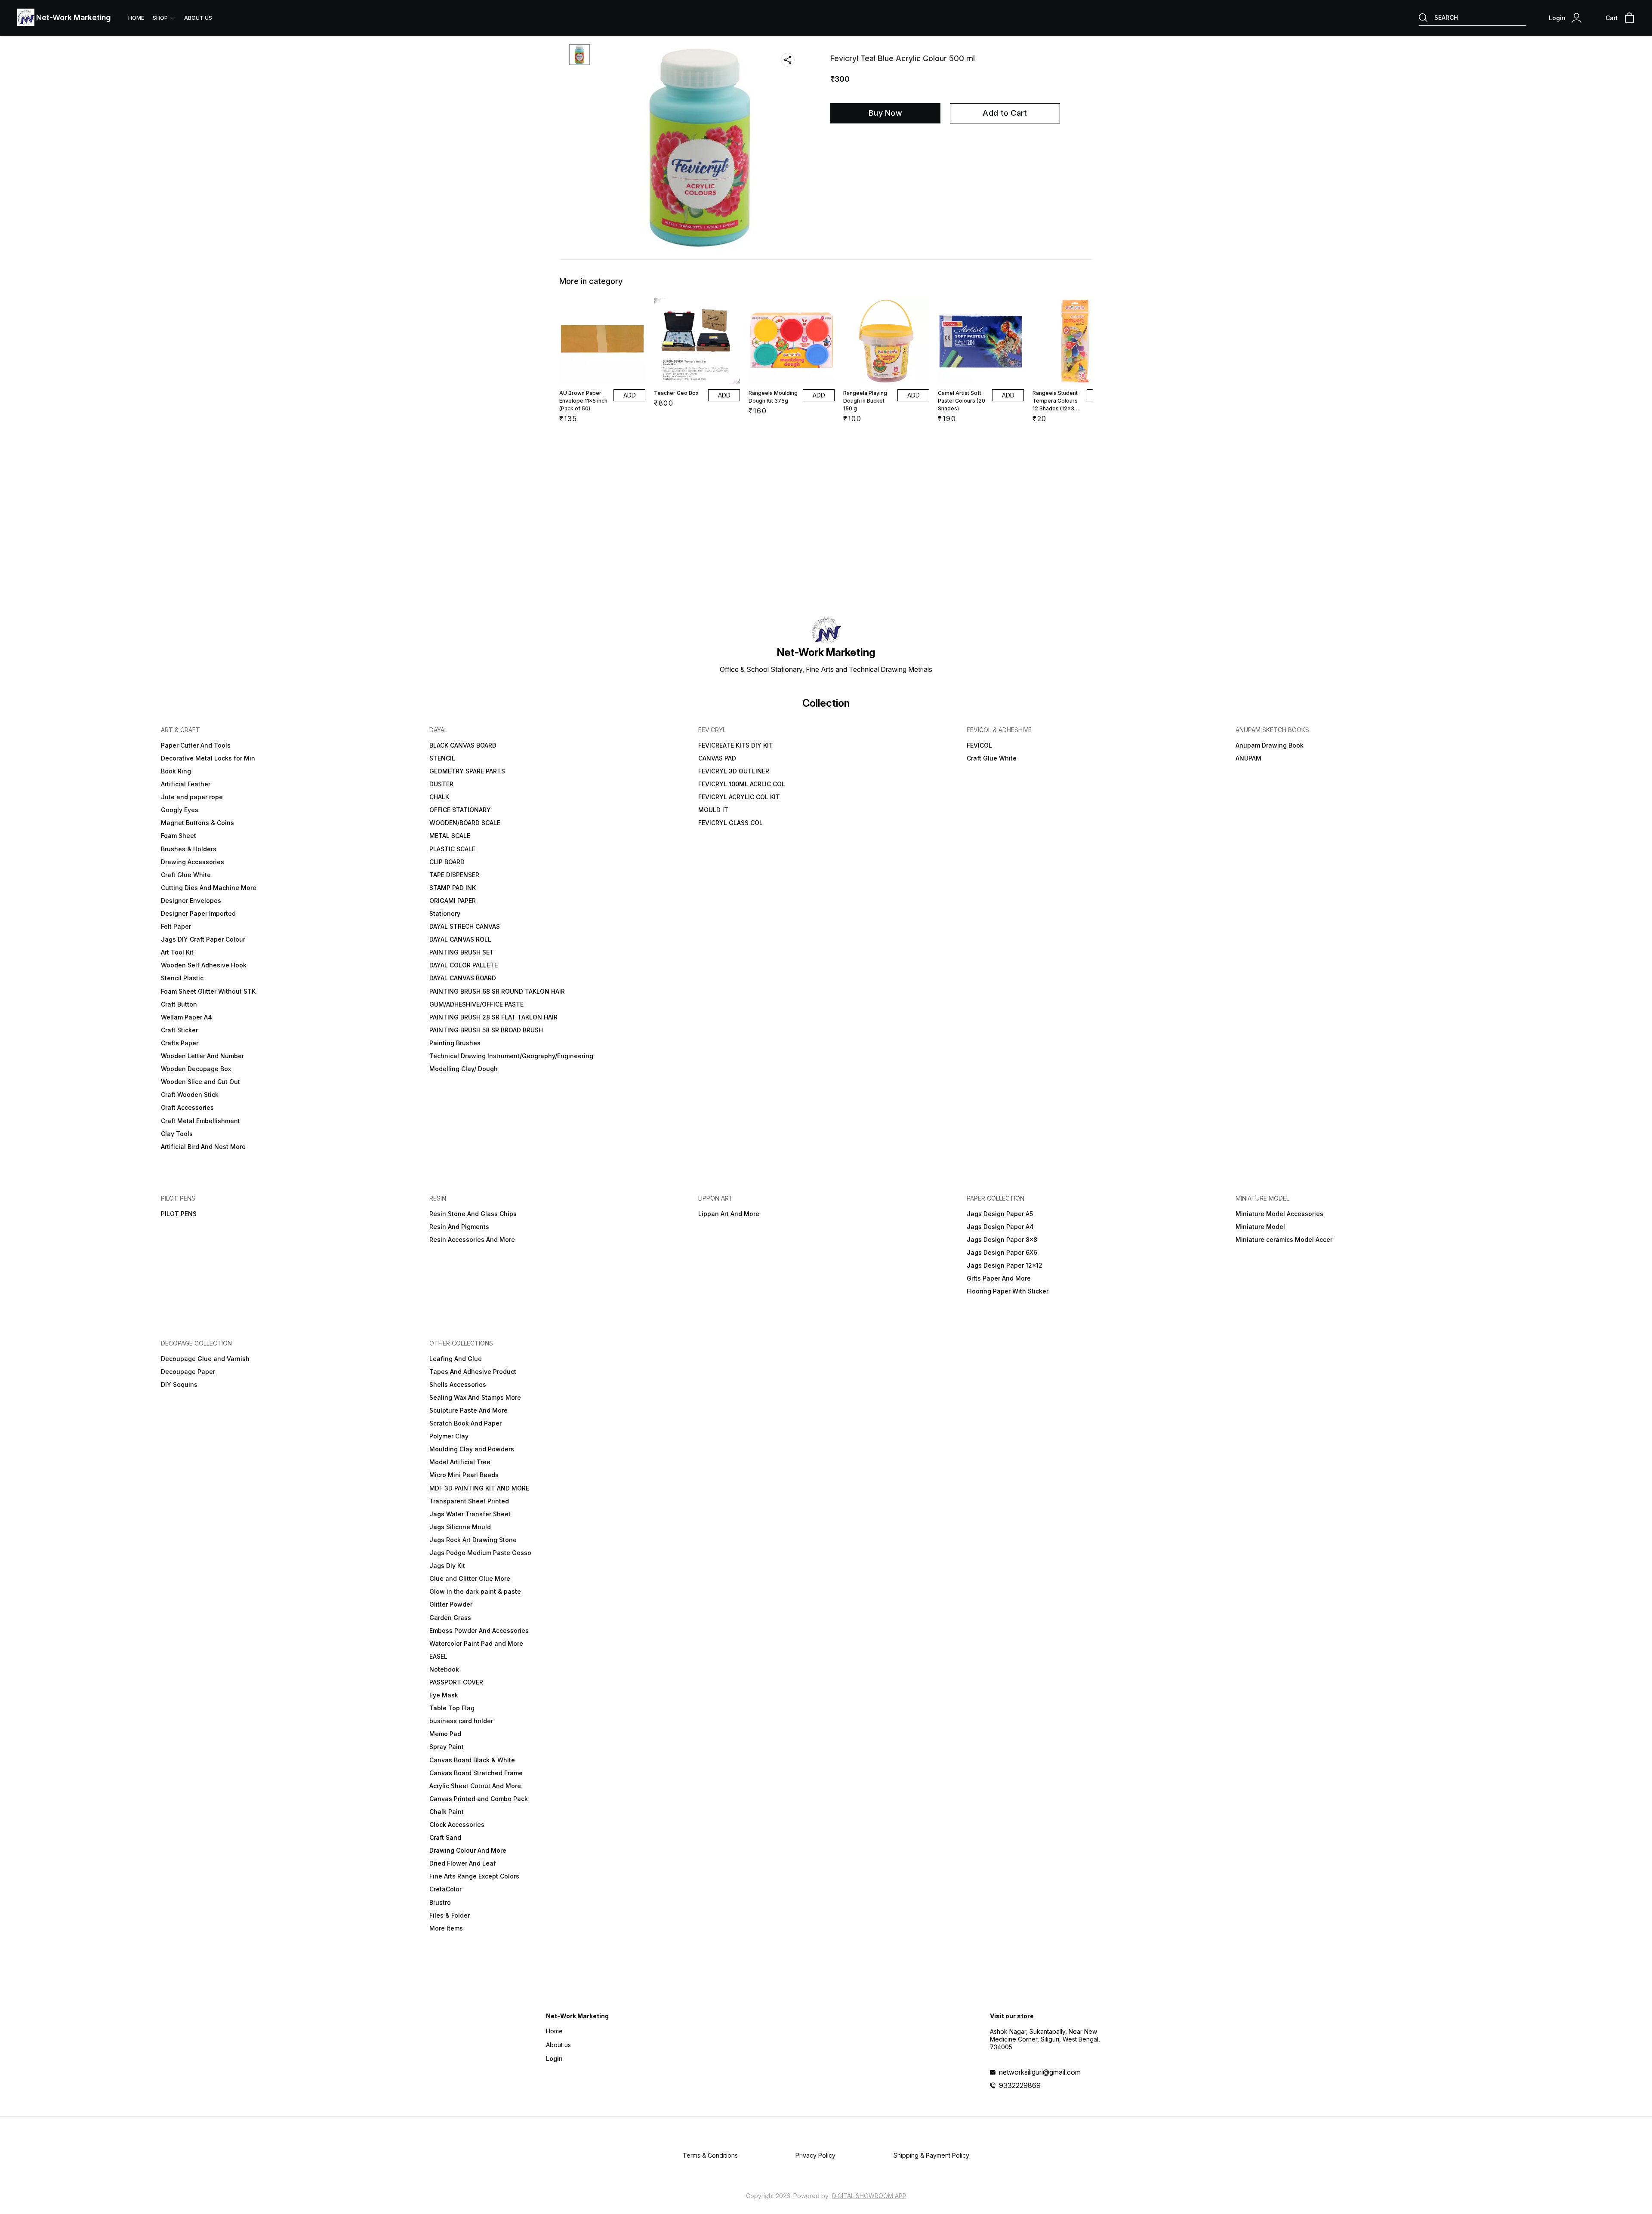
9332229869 (1020, 2085)
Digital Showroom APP (869, 2196)
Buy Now (885, 113)
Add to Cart (1005, 113)
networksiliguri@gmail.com (1040, 2072)
